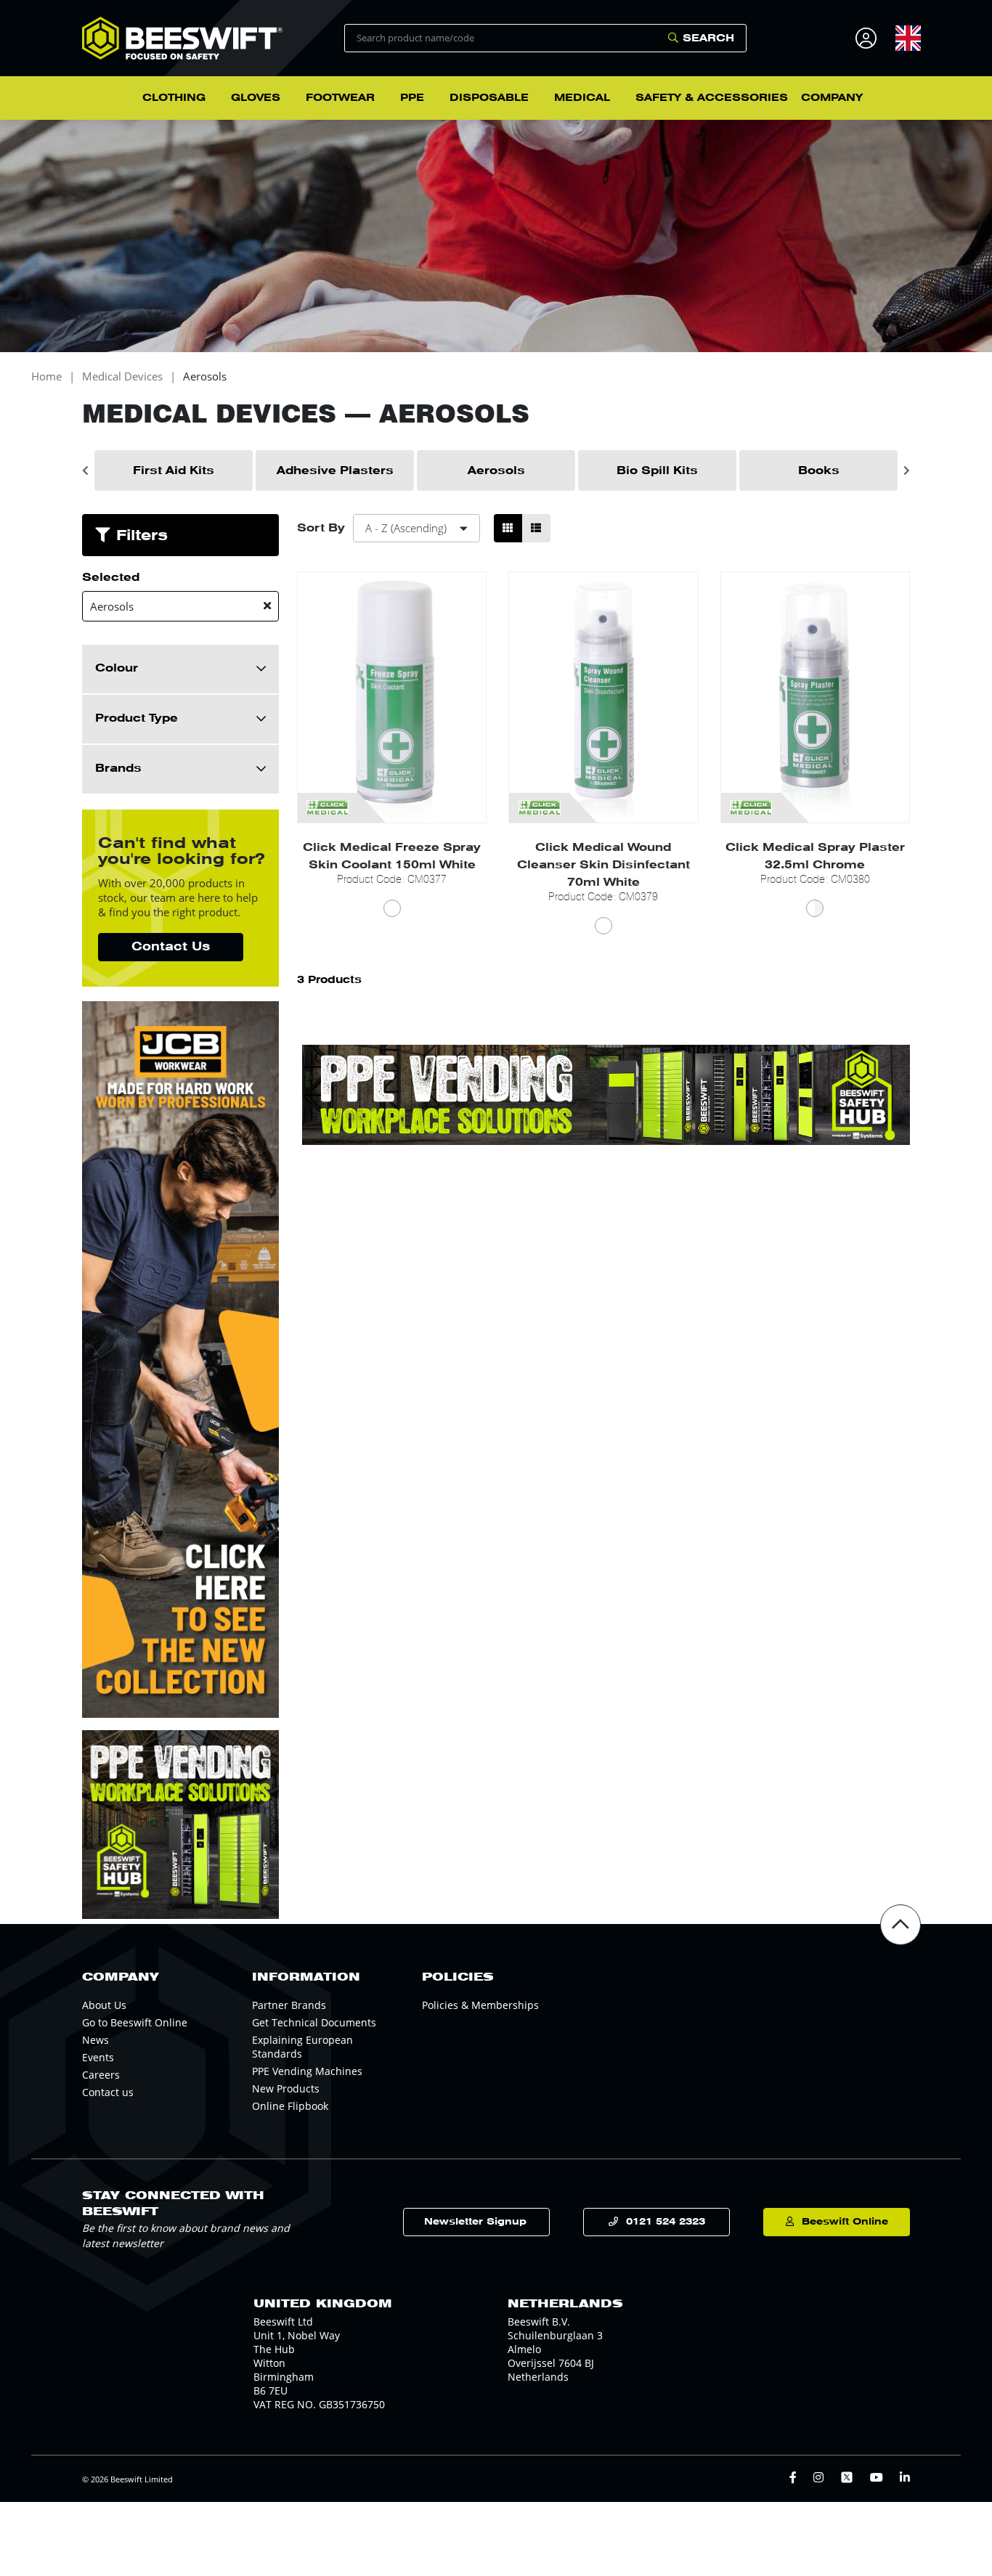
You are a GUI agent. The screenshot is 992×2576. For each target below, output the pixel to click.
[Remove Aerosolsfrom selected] (267, 606)
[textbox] (908, 38)
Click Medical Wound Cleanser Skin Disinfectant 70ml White (603, 865)
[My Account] (868, 38)
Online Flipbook (290, 2106)
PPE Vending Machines (307, 2071)
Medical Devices (122, 376)
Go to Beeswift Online (135, 2022)
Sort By (321, 528)
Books (819, 470)
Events (98, 2057)
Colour (117, 668)
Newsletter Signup (475, 2221)
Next (907, 470)
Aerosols (205, 376)
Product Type (137, 718)
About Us (104, 2005)
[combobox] (908, 38)
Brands (118, 768)
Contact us (108, 2092)
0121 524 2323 (666, 2221)
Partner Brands (289, 2005)
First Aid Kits (174, 470)
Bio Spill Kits (657, 470)
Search (708, 38)
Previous (85, 470)
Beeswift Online (845, 2221)
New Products (286, 2088)
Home (46, 376)
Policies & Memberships (480, 2005)
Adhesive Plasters (335, 470)
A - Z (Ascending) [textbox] (406, 528)
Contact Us (171, 946)
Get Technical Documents (314, 2022)
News (95, 2040)
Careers (101, 2075)
